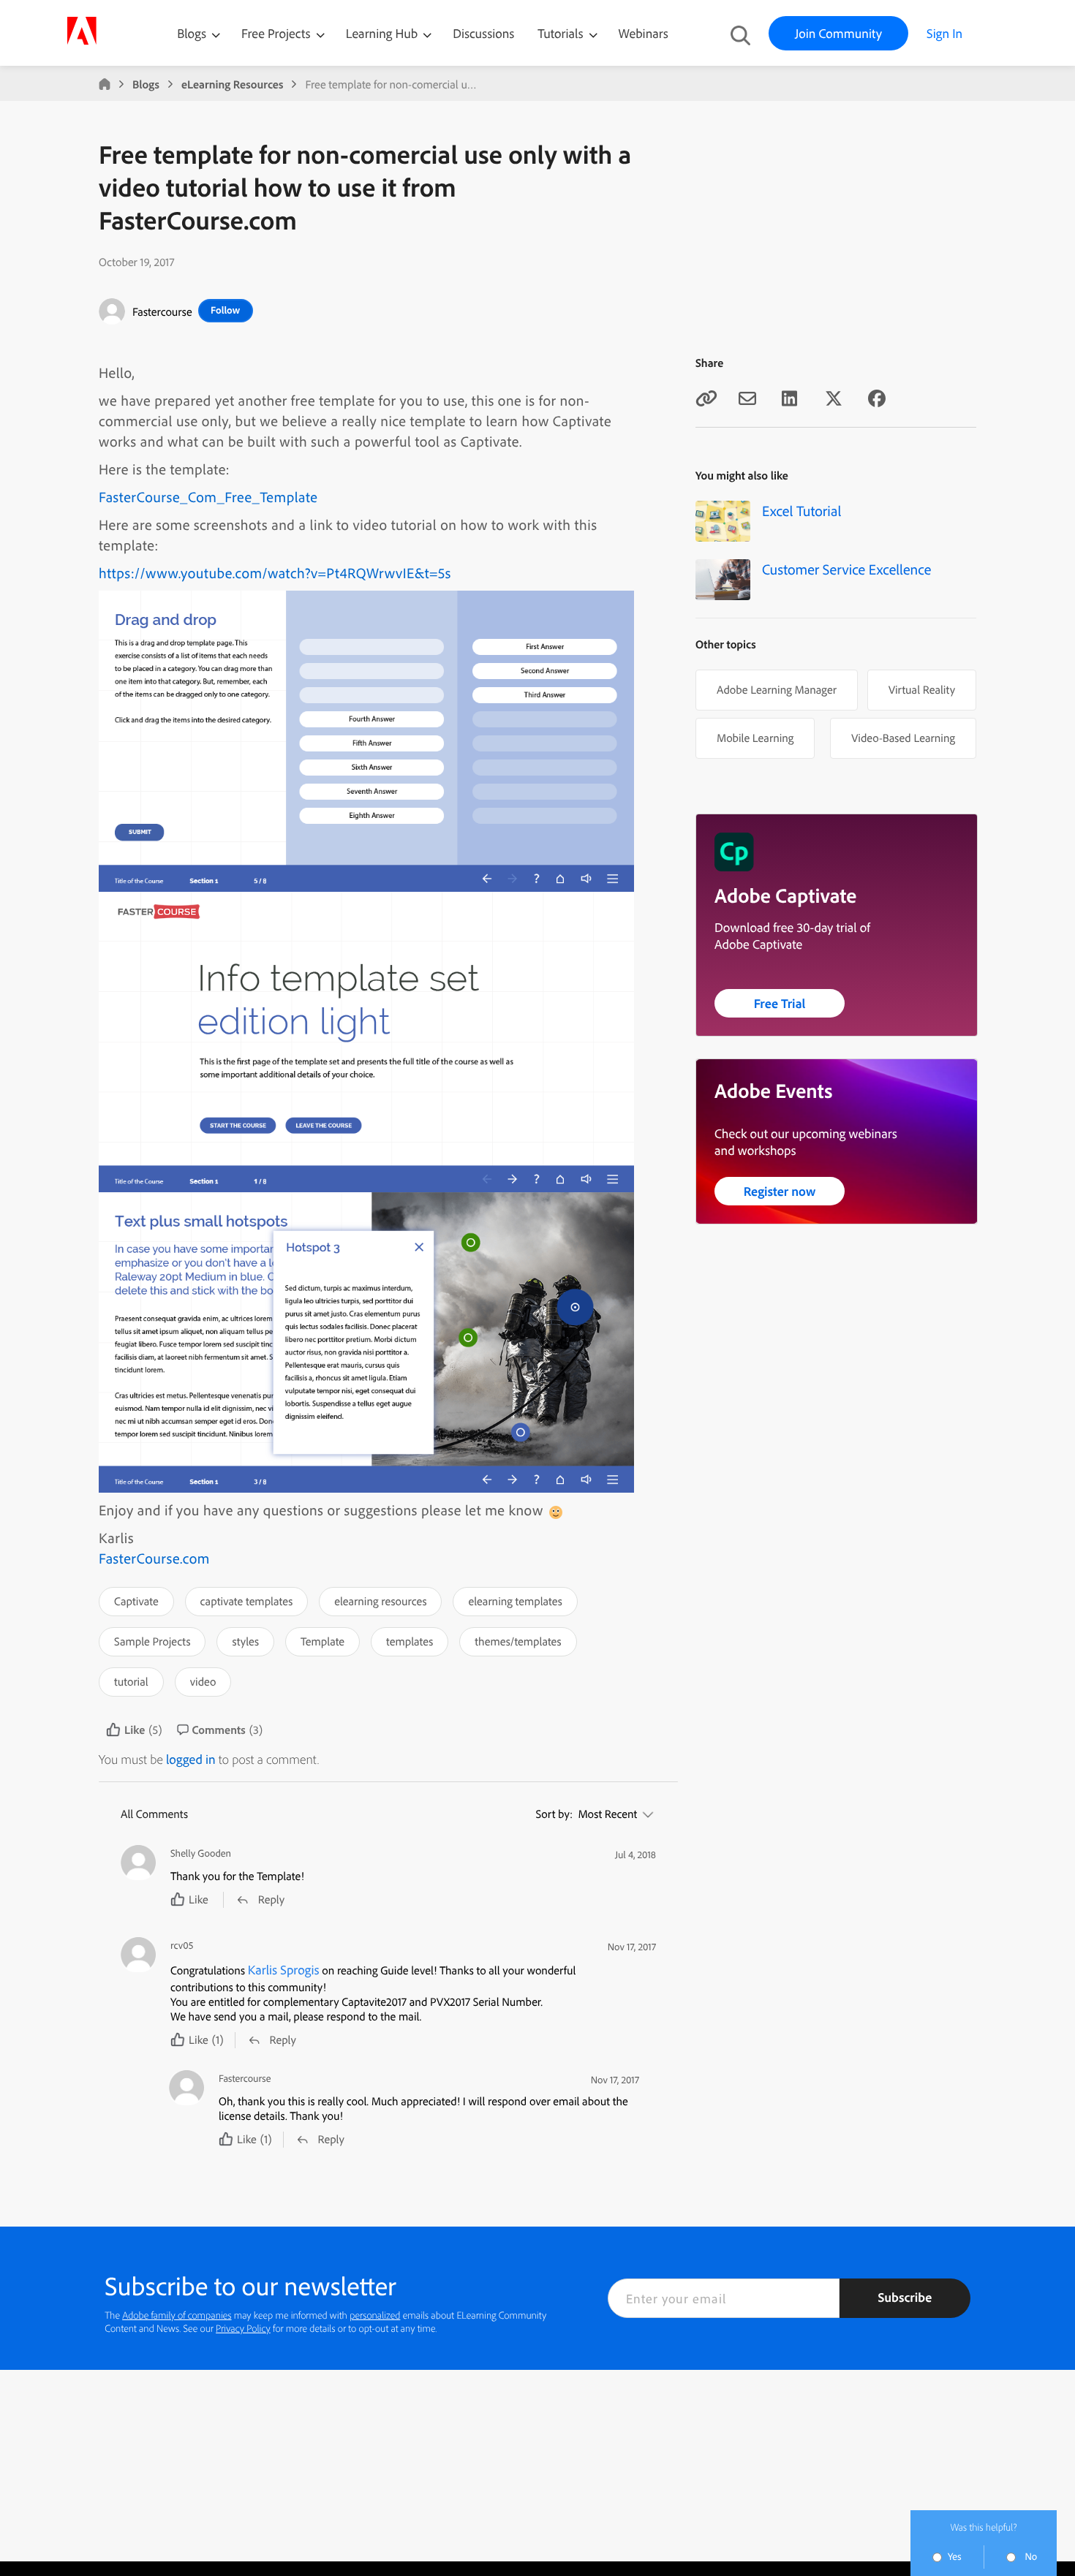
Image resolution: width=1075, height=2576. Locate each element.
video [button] (203, 1681)
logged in (191, 1759)
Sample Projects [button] (152, 1641)
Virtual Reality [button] (922, 689)
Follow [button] (225, 310)
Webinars (644, 33)
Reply (271, 1899)
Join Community (838, 33)
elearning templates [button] (515, 1601)
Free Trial (780, 1003)
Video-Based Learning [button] (903, 738)
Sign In (944, 33)
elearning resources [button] (380, 1601)
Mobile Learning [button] (755, 738)
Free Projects (278, 33)
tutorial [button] (131, 1681)
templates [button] (410, 1641)
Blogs (192, 33)
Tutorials (562, 33)
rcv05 (182, 1946)
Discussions (483, 33)
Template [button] (322, 1641)
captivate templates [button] (247, 1601)
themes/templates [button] (518, 1641)
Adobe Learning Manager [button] (777, 689)
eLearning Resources (232, 84)
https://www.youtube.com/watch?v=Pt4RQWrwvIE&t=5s (275, 573)
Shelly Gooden (201, 1853)
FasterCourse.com (154, 1558)
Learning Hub (384, 33)
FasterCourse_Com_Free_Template (208, 497)
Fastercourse (162, 311)
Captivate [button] (136, 1601)
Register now (780, 1191)
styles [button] (245, 1641)
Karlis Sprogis (284, 1970)
